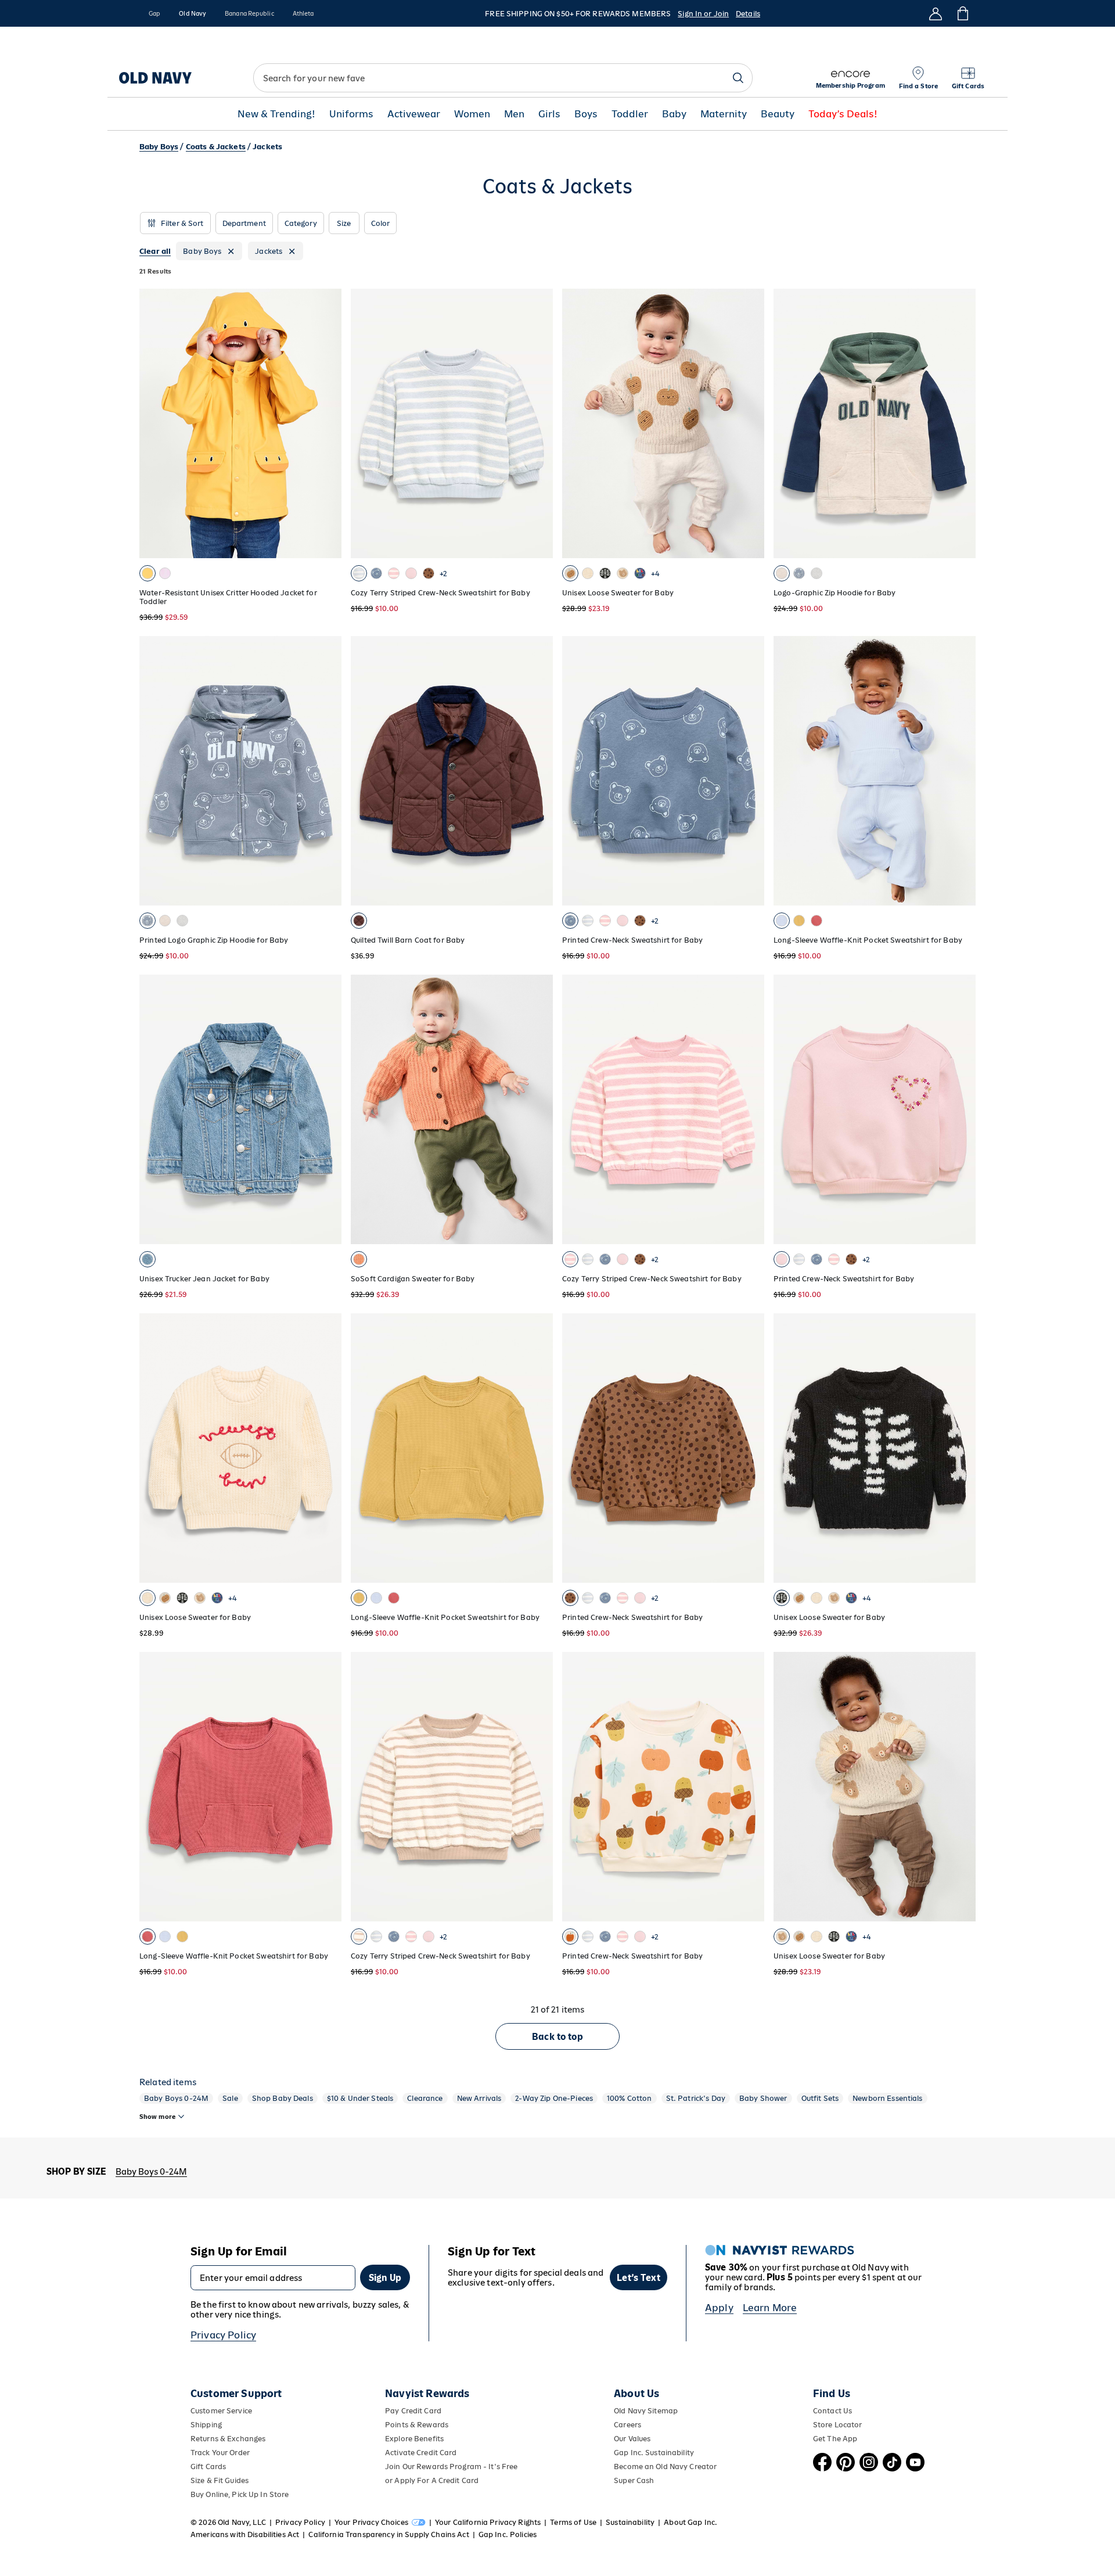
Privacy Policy (223, 2335)
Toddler (630, 114)
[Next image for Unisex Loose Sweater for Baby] (750, 423)
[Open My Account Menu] (936, 13)
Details (748, 14)
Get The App (835, 2439)
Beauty (778, 114)
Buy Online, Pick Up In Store (240, 2494)
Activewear (414, 114)
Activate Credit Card (421, 2453)
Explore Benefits (414, 2439)
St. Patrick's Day (696, 2098)
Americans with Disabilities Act (245, 2534)
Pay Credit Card (413, 2411)
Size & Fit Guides (220, 2480)
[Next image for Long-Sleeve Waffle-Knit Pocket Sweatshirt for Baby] (962, 771)
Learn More (770, 2308)
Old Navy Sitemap (646, 2411)
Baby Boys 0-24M (176, 2098)
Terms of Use (573, 2522)
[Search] (738, 78)
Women (472, 114)
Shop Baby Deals (283, 2098)
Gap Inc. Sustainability (654, 2453)
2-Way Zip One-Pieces (554, 2098)
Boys (586, 114)
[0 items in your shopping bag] (962, 13)
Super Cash (634, 2480)
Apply (719, 2308)
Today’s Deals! (843, 114)
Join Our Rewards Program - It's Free (451, 2467)
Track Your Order (220, 2453)
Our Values (632, 2439)
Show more (157, 2117)
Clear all (155, 251)
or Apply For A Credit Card (432, 2480)
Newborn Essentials (888, 2098)
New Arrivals (479, 2098)
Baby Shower (763, 2098)
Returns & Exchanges (228, 2439)
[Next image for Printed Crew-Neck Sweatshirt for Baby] (962, 1109)
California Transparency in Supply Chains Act (389, 2534)
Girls (549, 114)
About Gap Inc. (690, 2522)
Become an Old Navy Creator (665, 2467)
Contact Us (832, 2411)
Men (514, 114)
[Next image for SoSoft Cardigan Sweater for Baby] (539, 1109)
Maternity (724, 114)
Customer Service (221, 2411)
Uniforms (351, 114)
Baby (674, 114)
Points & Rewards (417, 2425)
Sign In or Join (703, 14)
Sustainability (630, 2522)
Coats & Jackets (216, 147)
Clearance (425, 2098)
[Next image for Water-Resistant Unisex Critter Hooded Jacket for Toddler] (328, 423)
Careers (627, 2425)
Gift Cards (208, 2467)
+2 (443, 574)
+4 (655, 574)
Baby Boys (159, 147)
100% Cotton (630, 2098)
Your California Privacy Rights (488, 2522)
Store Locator (838, 2425)
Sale (230, 2098)
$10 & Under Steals (360, 2098)
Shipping (206, 2425)
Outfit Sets (820, 2098)
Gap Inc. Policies (508, 2534)
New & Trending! (276, 114)
